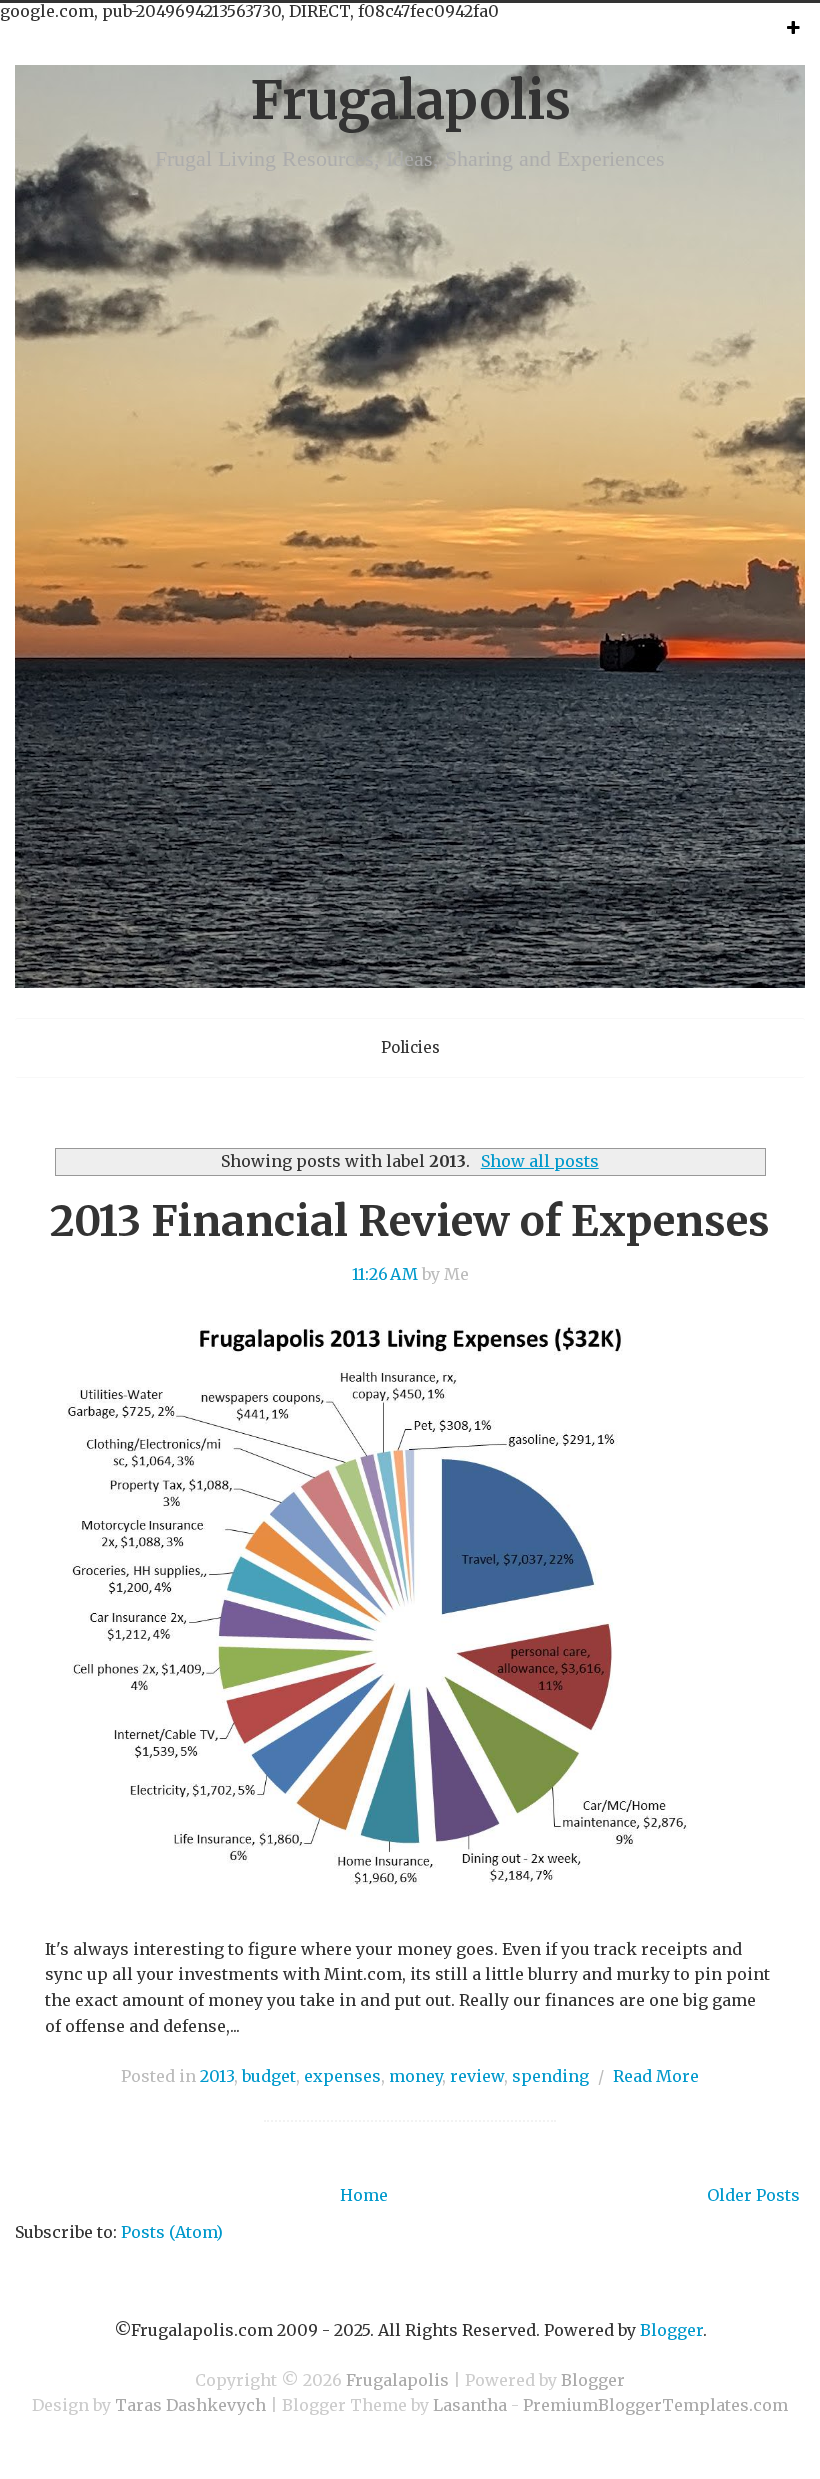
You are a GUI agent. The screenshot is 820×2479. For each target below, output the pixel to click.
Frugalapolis (410, 100)
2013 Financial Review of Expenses (410, 1221)
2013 (217, 2076)
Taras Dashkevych (190, 2405)
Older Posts (753, 2195)
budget (269, 2076)
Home (364, 2195)
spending (550, 2076)
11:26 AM (385, 1274)
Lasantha (470, 2405)
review (477, 2076)
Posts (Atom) (172, 2232)
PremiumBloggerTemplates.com (655, 2405)
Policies (410, 1047)
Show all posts (539, 1161)
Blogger (671, 2330)
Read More (656, 2076)
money (415, 2076)
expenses (342, 2076)
